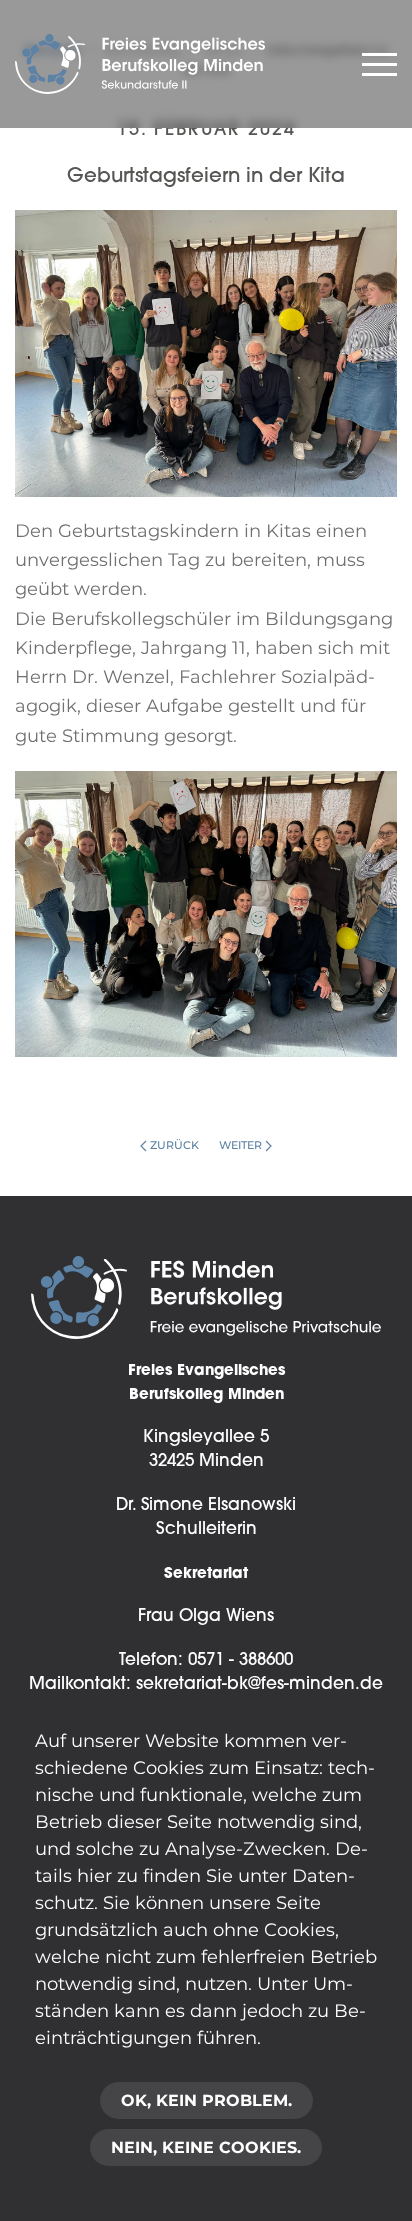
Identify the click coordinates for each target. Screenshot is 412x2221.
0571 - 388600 (240, 1660)
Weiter (240, 1145)
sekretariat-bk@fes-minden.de (259, 1684)
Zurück (174, 1145)
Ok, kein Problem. (206, 2100)
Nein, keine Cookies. (206, 2147)
